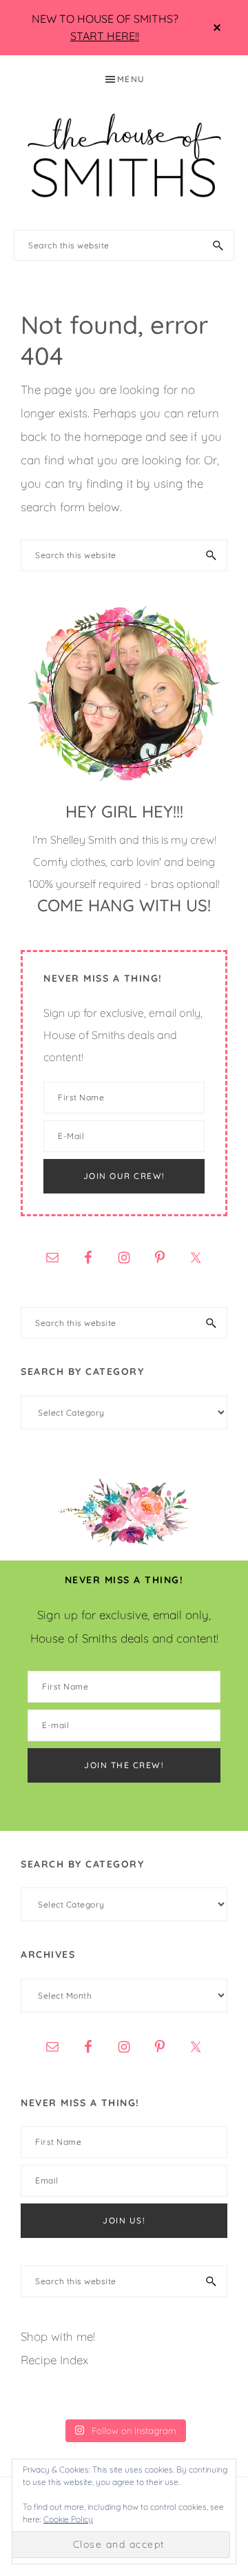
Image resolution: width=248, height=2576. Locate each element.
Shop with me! (58, 2336)
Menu (131, 79)
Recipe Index (54, 2360)
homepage (113, 436)
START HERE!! (105, 36)
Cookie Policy (68, 2519)
